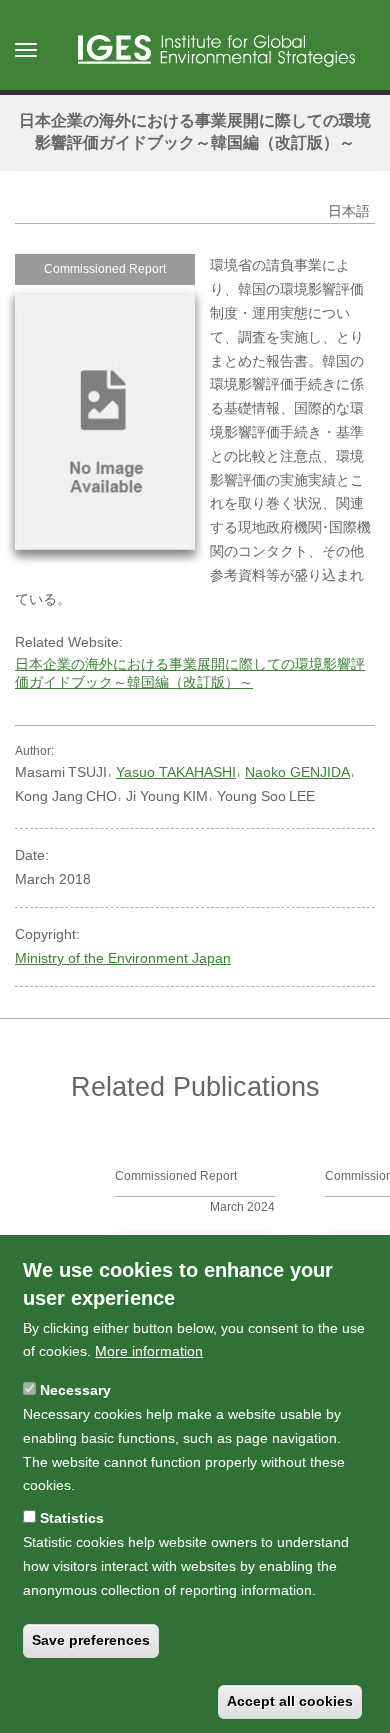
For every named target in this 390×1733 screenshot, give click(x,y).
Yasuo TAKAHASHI (176, 772)
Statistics (72, 1518)
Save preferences (91, 1640)
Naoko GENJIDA (297, 772)
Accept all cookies (290, 1701)
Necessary (75, 1390)
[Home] (216, 51)
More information (149, 1351)
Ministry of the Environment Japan (123, 958)
